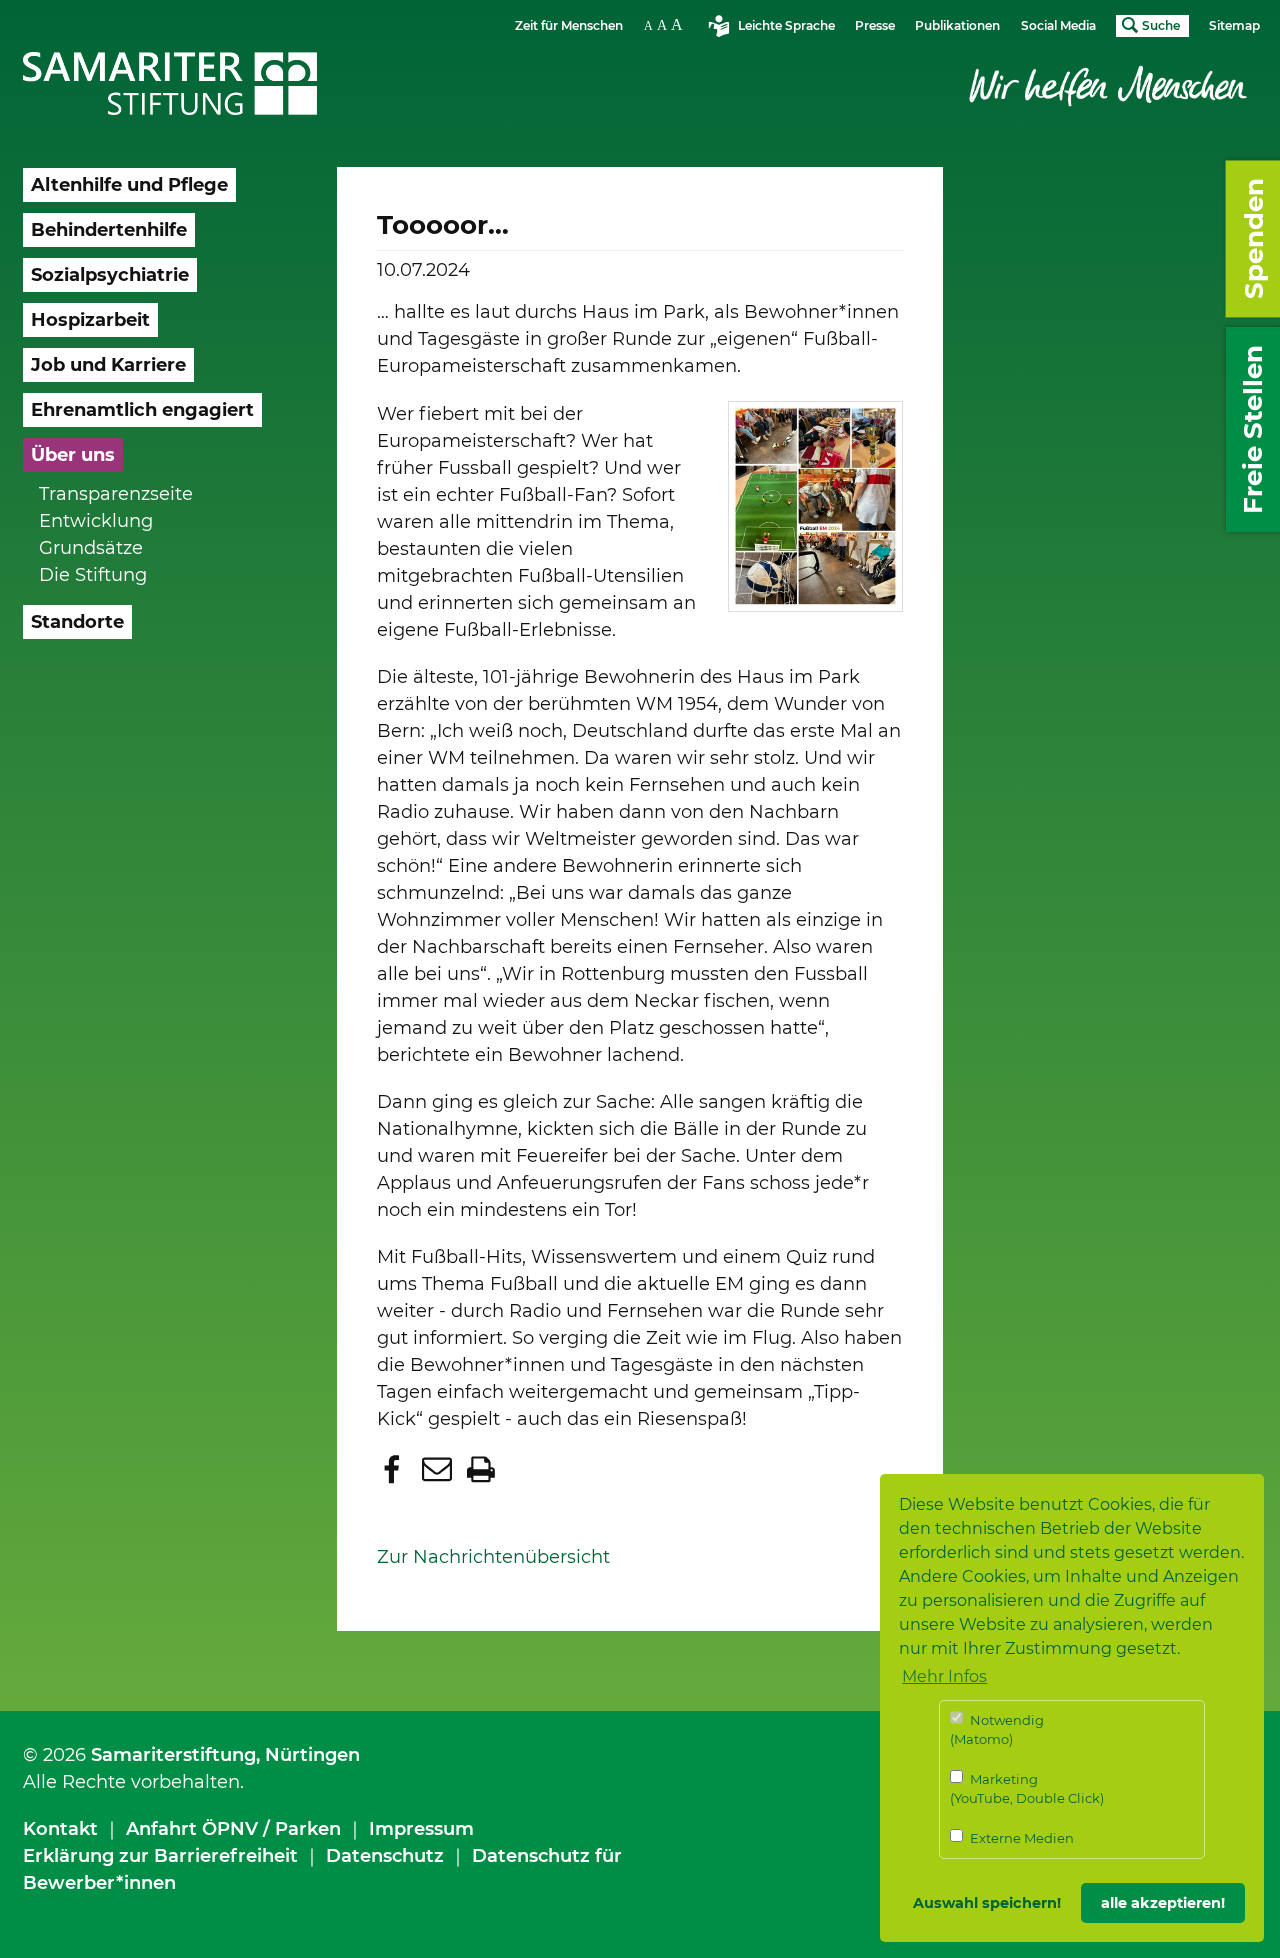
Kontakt (60, 1829)
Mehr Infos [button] (944, 1676)
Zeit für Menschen (569, 25)
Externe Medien (1020, 1838)
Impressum (421, 1829)
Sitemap (1234, 25)
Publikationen (957, 25)
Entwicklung (96, 521)
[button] (394, 1469)
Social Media (1058, 25)
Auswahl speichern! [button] (987, 1903)
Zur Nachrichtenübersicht (493, 1557)
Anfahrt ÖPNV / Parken (233, 1829)
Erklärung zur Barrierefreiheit (160, 1856)
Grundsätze (91, 548)
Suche (1161, 25)
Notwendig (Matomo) (997, 1730)
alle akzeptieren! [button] (1163, 1903)
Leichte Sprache (786, 25)
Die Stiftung (93, 575)
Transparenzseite (116, 494)
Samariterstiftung (173, 1755)
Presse (875, 25)
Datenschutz (385, 1856)
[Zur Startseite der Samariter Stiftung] (170, 84)
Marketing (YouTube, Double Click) (1027, 1789)
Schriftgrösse (666, 24)
